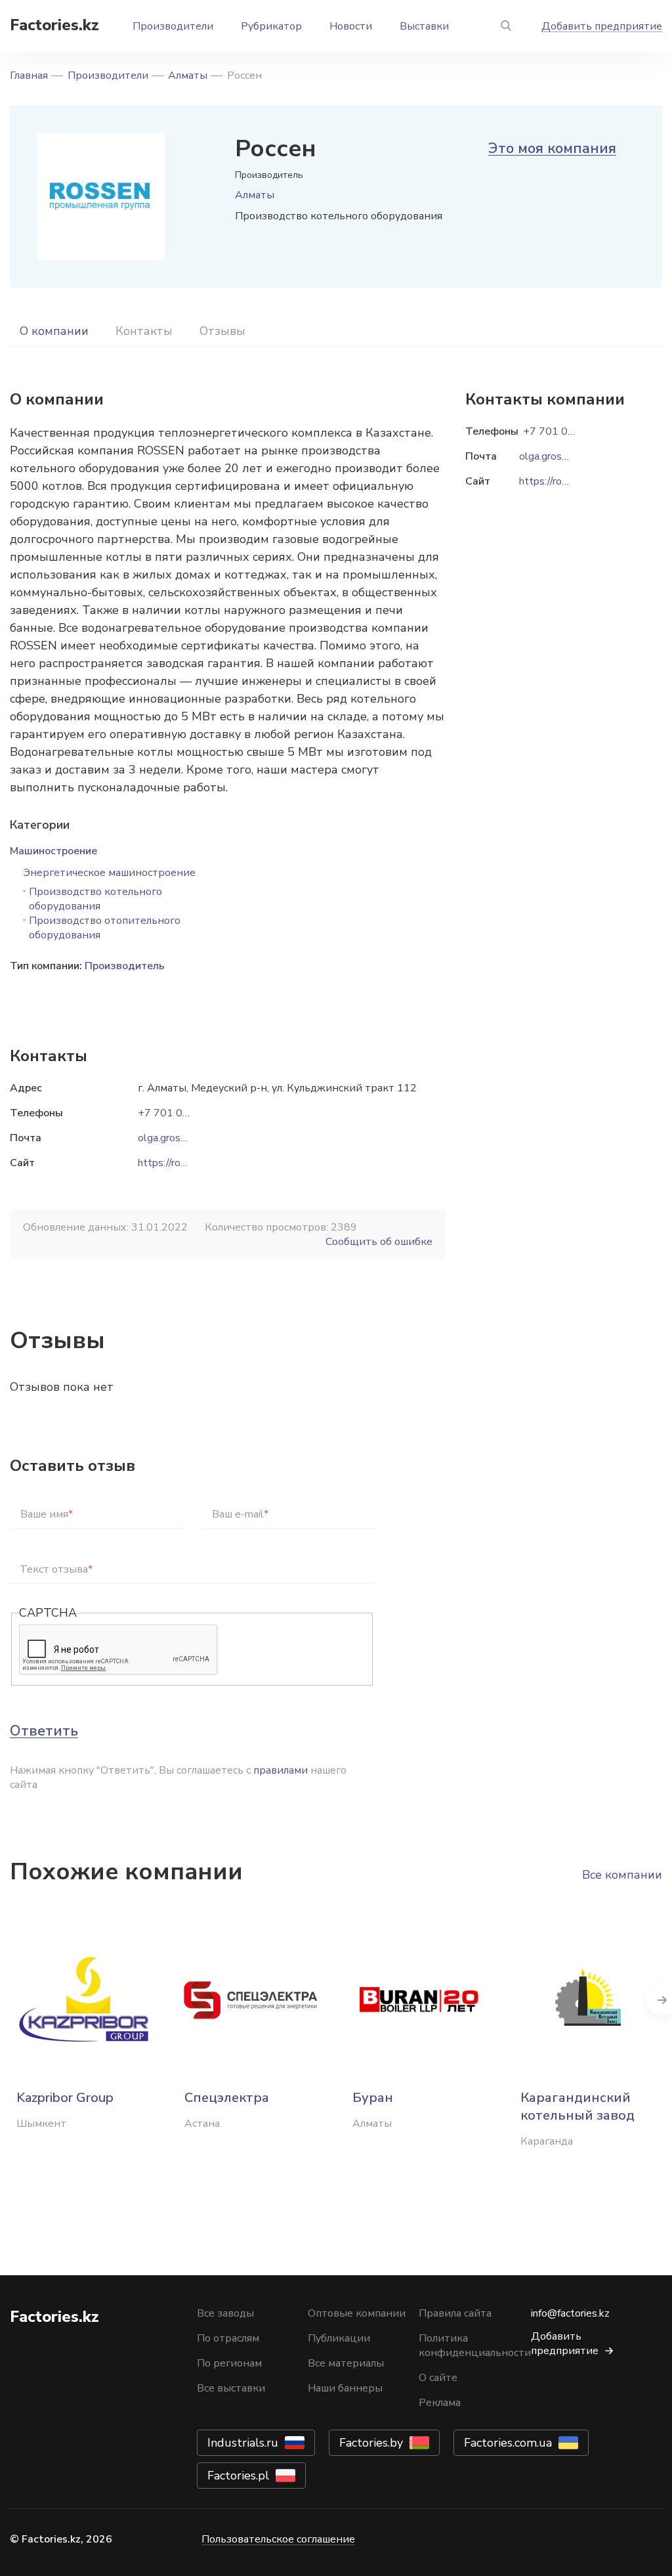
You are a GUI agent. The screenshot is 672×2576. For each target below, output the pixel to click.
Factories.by (371, 2443)
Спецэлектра (227, 2098)
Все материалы (346, 2363)
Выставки (424, 26)
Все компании (622, 1875)
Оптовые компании (357, 2313)
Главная (29, 76)
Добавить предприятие (602, 26)
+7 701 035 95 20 (182, 1113)
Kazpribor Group (65, 2098)
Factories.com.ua (508, 2443)
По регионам (229, 2363)
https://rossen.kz (176, 1163)
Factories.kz (54, 25)
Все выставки (231, 2388)
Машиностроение (53, 851)
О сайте (438, 2378)
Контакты (144, 331)
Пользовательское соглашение (278, 2539)
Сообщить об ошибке (379, 1242)
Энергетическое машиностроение (109, 873)
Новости (351, 26)
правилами (281, 1770)
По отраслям (228, 2338)
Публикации (339, 2338)
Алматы (188, 76)
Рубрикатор (271, 26)
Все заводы (225, 2313)
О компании (54, 331)
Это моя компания (552, 148)
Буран (373, 2098)
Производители (173, 26)
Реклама (440, 2403)
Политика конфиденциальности (475, 2346)
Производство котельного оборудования (95, 899)
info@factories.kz (570, 2313)
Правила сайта (455, 2313)
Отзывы (222, 331)
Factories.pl (238, 2476)
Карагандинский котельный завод (577, 2107)
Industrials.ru (243, 2443)
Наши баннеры (345, 2388)
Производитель (125, 966)
